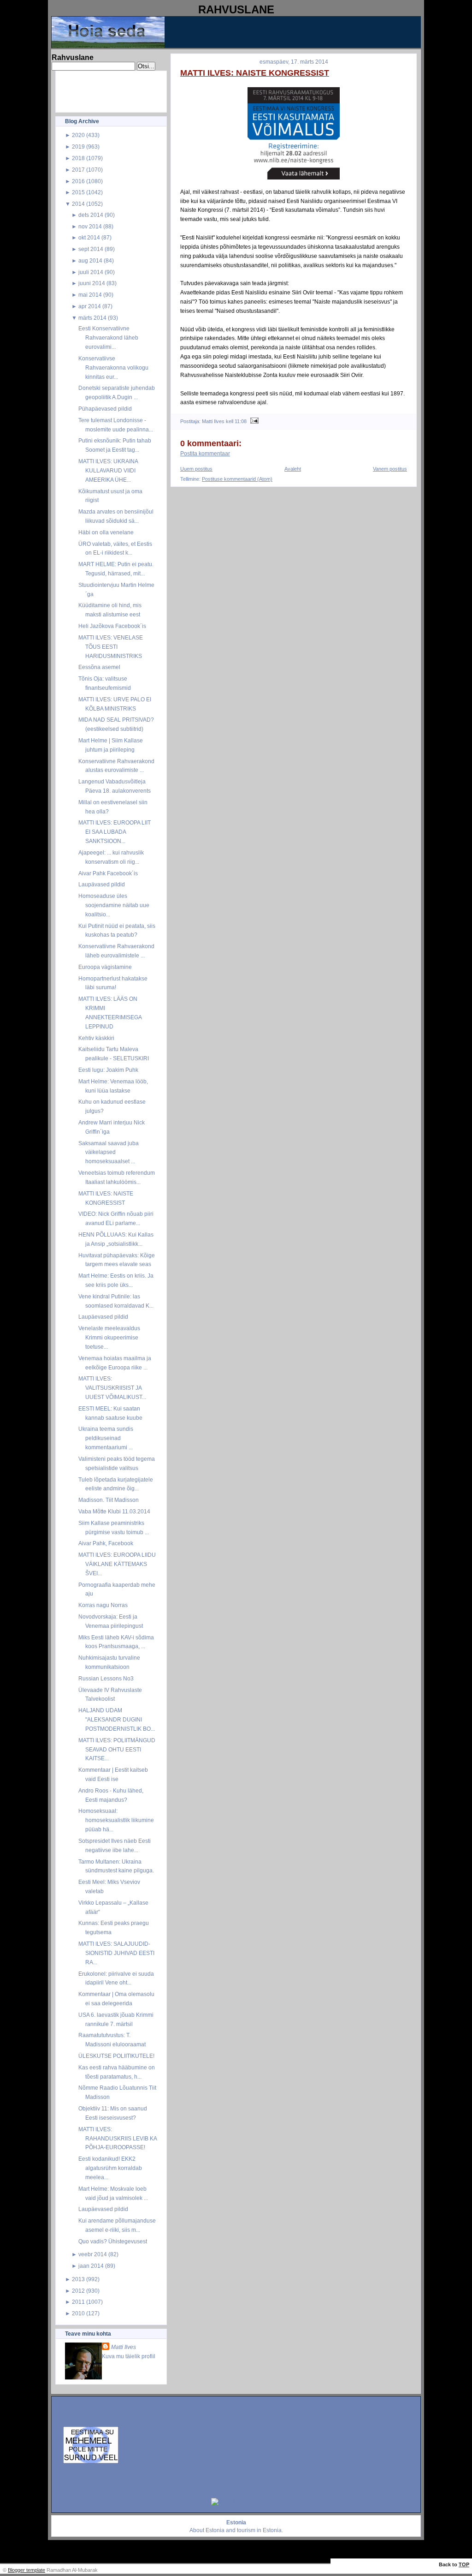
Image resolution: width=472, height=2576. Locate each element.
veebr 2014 (93, 2254)
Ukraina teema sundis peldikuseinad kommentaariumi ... (106, 1438)
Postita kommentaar (205, 454)
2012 (78, 2291)
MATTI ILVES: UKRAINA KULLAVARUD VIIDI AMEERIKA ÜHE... (108, 470)
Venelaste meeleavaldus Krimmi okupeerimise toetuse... (109, 1337)
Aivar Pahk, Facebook (106, 1543)
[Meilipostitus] (253, 421)
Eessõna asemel (99, 667)
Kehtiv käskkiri (96, 1038)
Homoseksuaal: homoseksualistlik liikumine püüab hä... (116, 1820)
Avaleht (293, 469)
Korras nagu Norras (103, 1605)
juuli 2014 (91, 272)
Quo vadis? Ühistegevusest (113, 2241)
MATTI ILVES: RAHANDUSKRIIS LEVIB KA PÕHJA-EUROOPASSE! (118, 2138)
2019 (78, 146)
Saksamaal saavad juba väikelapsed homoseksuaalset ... (109, 1152)
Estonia (215, 2530)
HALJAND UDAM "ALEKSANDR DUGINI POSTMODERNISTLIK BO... (117, 1719)
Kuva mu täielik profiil (129, 2356)
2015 (78, 192)
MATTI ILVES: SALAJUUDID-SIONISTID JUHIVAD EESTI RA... (116, 1953)
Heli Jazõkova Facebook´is (112, 626)
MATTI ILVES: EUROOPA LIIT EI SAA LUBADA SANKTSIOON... (115, 832)
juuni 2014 (92, 283)
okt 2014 (89, 237)
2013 (78, 2279)
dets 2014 (91, 215)
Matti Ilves (124, 2347)
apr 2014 (90, 306)
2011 (78, 2302)
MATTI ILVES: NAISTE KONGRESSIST (255, 73)
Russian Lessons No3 (106, 1678)
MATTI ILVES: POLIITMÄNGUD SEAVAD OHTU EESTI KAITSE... (117, 1749)
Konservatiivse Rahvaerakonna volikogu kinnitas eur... (113, 368)
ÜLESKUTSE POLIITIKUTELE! (116, 2056)
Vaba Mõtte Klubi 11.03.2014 (114, 1511)
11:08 (241, 421)
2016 (78, 181)
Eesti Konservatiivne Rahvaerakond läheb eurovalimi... (108, 338)
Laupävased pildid (102, 884)
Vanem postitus (390, 469)
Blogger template (27, 2570)
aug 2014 (90, 260)
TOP (464, 2564)
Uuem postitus (196, 469)
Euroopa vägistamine (105, 967)
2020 (78, 135)
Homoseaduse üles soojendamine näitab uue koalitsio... (114, 905)
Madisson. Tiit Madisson (109, 1500)
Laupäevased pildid (103, 1317)
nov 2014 (90, 226)
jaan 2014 (91, 2266)
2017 (78, 170)
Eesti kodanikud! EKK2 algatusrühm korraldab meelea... (110, 2168)
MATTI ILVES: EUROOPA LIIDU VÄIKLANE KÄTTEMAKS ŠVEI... (117, 1564)
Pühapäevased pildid (105, 409)
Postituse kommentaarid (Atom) (237, 479)
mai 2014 (90, 295)
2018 (78, 158)
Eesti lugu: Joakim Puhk (108, 1070)
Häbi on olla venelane (106, 532)
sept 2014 (91, 249)
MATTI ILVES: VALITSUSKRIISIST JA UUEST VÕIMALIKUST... (112, 1388)
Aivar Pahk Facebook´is (108, 873)
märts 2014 (92, 318)
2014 (78, 204)
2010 (78, 2313)
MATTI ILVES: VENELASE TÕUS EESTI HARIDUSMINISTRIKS (111, 647)
